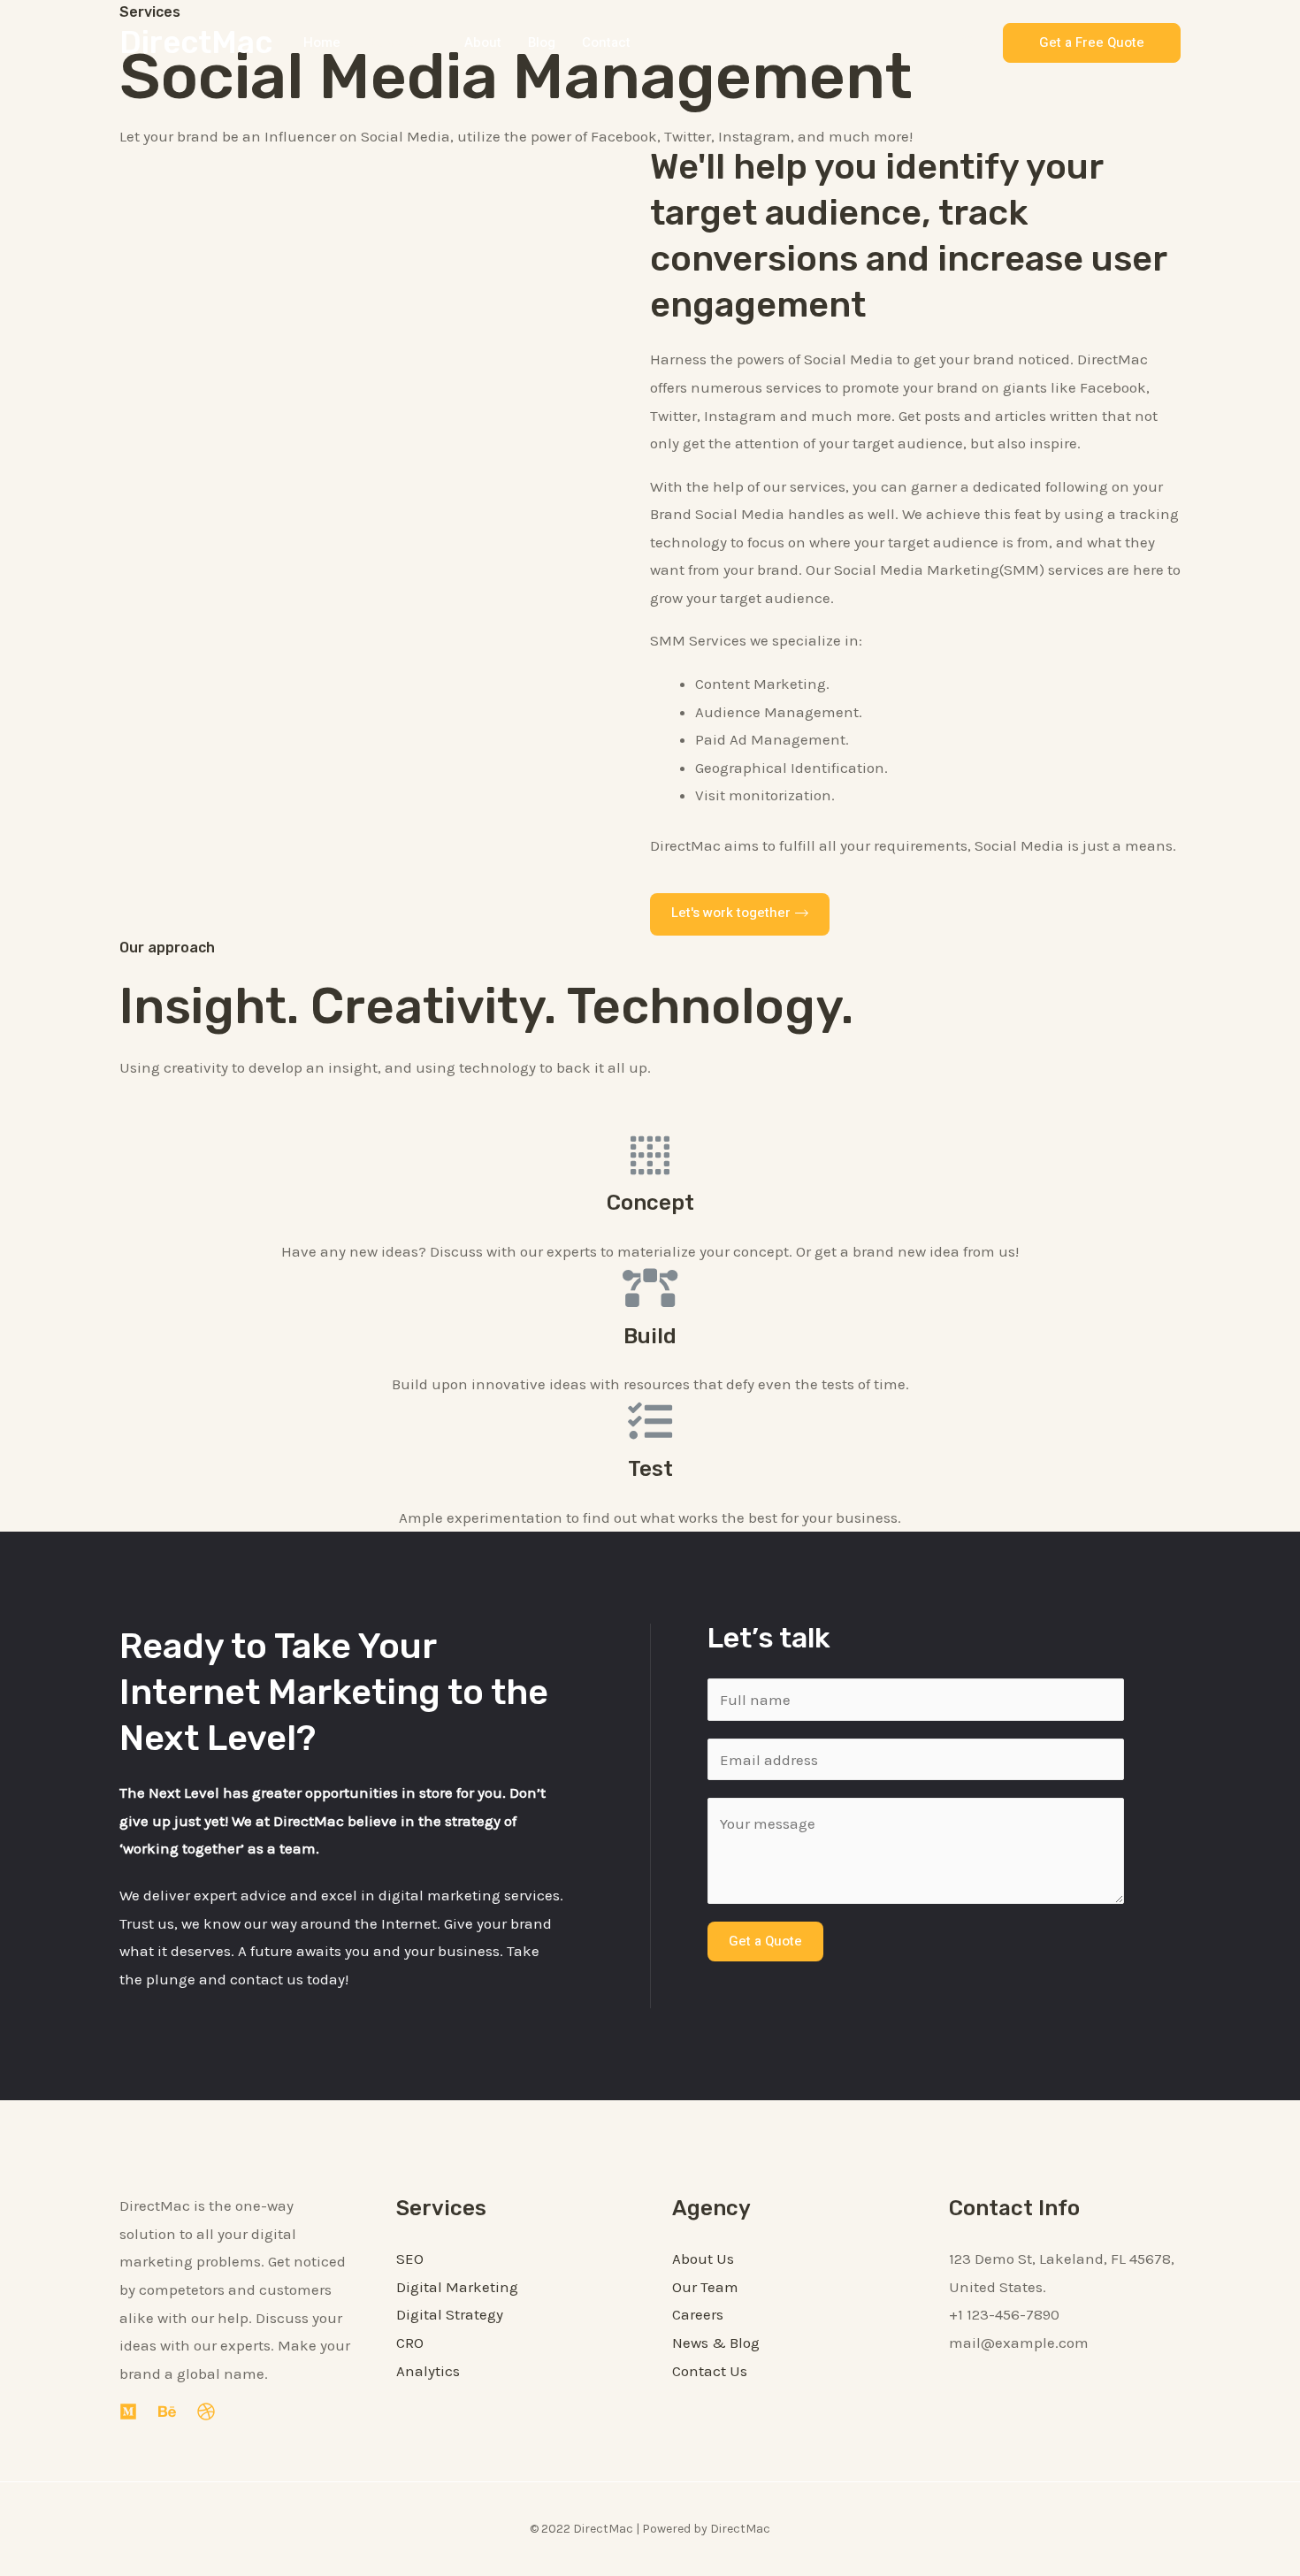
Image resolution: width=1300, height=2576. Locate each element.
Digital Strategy (450, 2314)
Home (322, 42)
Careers (698, 2314)
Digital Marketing (457, 2287)
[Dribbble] (206, 2412)
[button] (740, 914)
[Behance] (167, 2412)
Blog (542, 42)
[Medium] (128, 2412)
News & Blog (716, 2343)
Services (394, 42)
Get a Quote (765, 1941)
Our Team (705, 2287)
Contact (606, 42)
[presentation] (429, 42)
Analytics (428, 2371)
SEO (410, 2259)
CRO (410, 2343)
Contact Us (710, 2371)
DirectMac (196, 42)
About (483, 42)
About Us (703, 2259)
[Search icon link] (970, 42)
